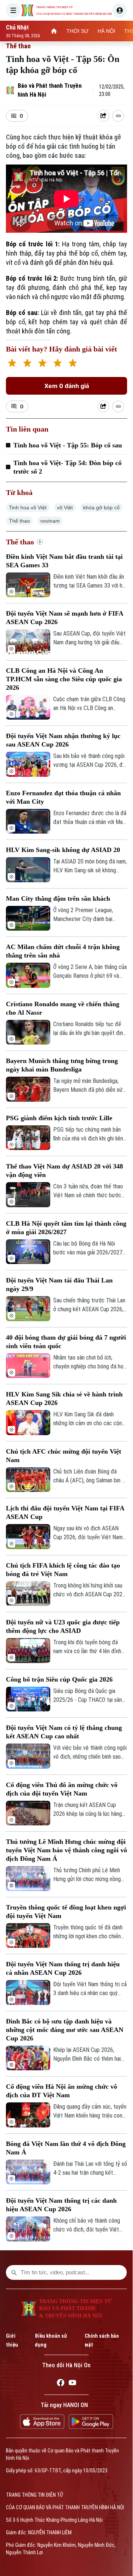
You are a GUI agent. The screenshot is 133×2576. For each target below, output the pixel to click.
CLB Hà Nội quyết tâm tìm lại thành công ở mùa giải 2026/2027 (66, 1228)
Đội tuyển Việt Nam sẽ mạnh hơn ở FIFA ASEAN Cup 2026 (64, 618)
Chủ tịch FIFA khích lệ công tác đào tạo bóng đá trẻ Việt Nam (63, 1570)
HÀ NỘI (106, 31)
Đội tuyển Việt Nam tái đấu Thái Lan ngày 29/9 (59, 1284)
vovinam (50, 521)
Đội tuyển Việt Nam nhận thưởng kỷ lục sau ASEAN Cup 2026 (63, 740)
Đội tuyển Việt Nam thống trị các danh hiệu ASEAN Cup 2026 (61, 2205)
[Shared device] (103, 116)
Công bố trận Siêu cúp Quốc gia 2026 (59, 1679)
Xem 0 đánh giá (67, 386)
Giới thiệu (12, 2340)
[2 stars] (27, 364)
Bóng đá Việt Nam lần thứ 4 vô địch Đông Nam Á (66, 2148)
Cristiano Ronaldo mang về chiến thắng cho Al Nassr (63, 1008)
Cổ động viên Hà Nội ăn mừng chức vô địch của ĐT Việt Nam (62, 2091)
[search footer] (14, 2272)
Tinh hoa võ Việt (28, 508)
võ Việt (65, 508)
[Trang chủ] (54, 31)
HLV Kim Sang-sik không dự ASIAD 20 (63, 850)
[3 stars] (42, 364)
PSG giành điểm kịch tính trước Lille (59, 1118)
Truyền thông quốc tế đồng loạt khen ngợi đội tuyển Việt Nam (66, 1912)
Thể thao (18, 46)
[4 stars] (57, 364)
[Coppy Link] (118, 116)
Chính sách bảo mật (102, 2340)
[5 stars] (73, 364)
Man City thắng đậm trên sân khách (58, 899)
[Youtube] (72, 2384)
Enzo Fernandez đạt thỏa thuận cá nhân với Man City (63, 797)
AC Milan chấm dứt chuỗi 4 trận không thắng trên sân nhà (63, 951)
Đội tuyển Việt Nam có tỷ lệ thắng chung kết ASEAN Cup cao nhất (64, 1732)
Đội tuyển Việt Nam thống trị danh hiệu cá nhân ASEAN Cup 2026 (63, 1968)
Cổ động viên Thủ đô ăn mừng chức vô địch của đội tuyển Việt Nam (62, 1789)
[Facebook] (61, 2384)
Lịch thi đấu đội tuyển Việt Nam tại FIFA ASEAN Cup (65, 1512)
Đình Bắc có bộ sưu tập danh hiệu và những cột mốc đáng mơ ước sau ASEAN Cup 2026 (65, 2030)
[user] (120, 10)
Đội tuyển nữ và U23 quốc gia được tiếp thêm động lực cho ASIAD (63, 1626)
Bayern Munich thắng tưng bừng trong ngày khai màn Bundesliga (62, 1065)
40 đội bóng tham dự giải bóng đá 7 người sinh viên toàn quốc (66, 1342)
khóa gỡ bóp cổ (101, 508)
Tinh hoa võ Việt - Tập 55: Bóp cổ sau (68, 445)
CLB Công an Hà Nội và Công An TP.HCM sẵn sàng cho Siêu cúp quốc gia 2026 (64, 679)
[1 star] (12, 364)
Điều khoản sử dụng (51, 2340)
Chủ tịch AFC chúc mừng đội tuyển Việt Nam (64, 1456)
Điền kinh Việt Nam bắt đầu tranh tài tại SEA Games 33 (64, 561)
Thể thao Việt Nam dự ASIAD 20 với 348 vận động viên (64, 1171)
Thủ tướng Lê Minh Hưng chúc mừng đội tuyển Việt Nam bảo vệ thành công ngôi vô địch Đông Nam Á (66, 1850)
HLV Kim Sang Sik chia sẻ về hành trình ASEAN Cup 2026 (64, 1398)
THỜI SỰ (78, 31)
